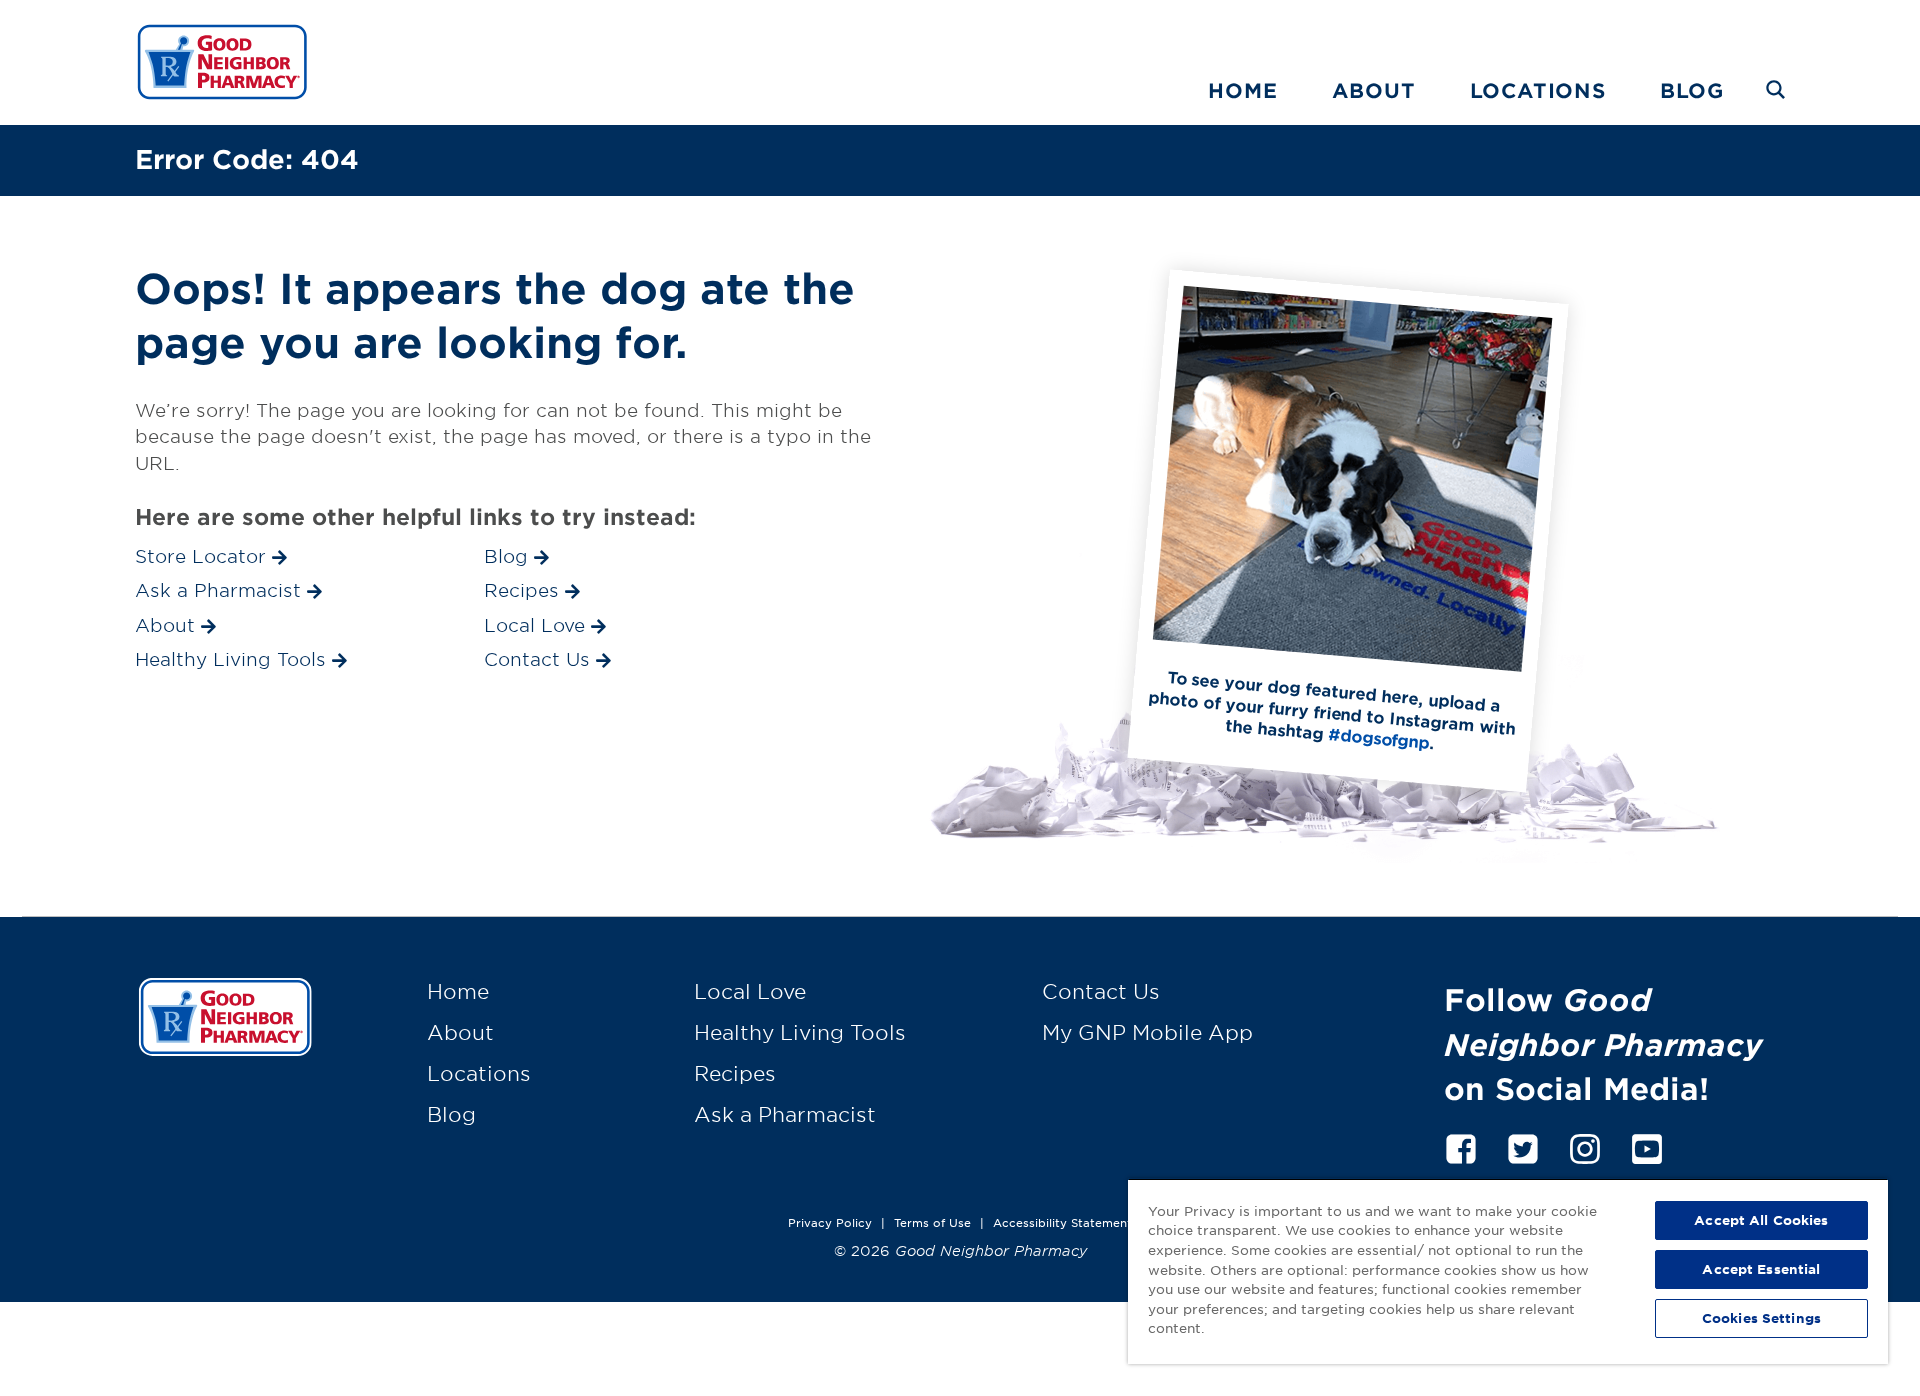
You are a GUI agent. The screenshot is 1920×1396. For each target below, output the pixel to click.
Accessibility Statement (1062, 1222)
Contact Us (1101, 991)
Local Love (750, 991)
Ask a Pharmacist (785, 1114)
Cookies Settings (1761, 1318)
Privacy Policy (830, 1222)
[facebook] (1461, 1145)
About (1374, 90)
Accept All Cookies (1761, 1220)
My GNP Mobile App (1147, 1032)
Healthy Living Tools (800, 1032)
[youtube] (1647, 1145)
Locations (1538, 90)
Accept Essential (1761, 1269)
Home (1242, 90)
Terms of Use (932, 1222)
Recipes (735, 1073)
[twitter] (1523, 1145)
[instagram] (1585, 1145)
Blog (1692, 90)
